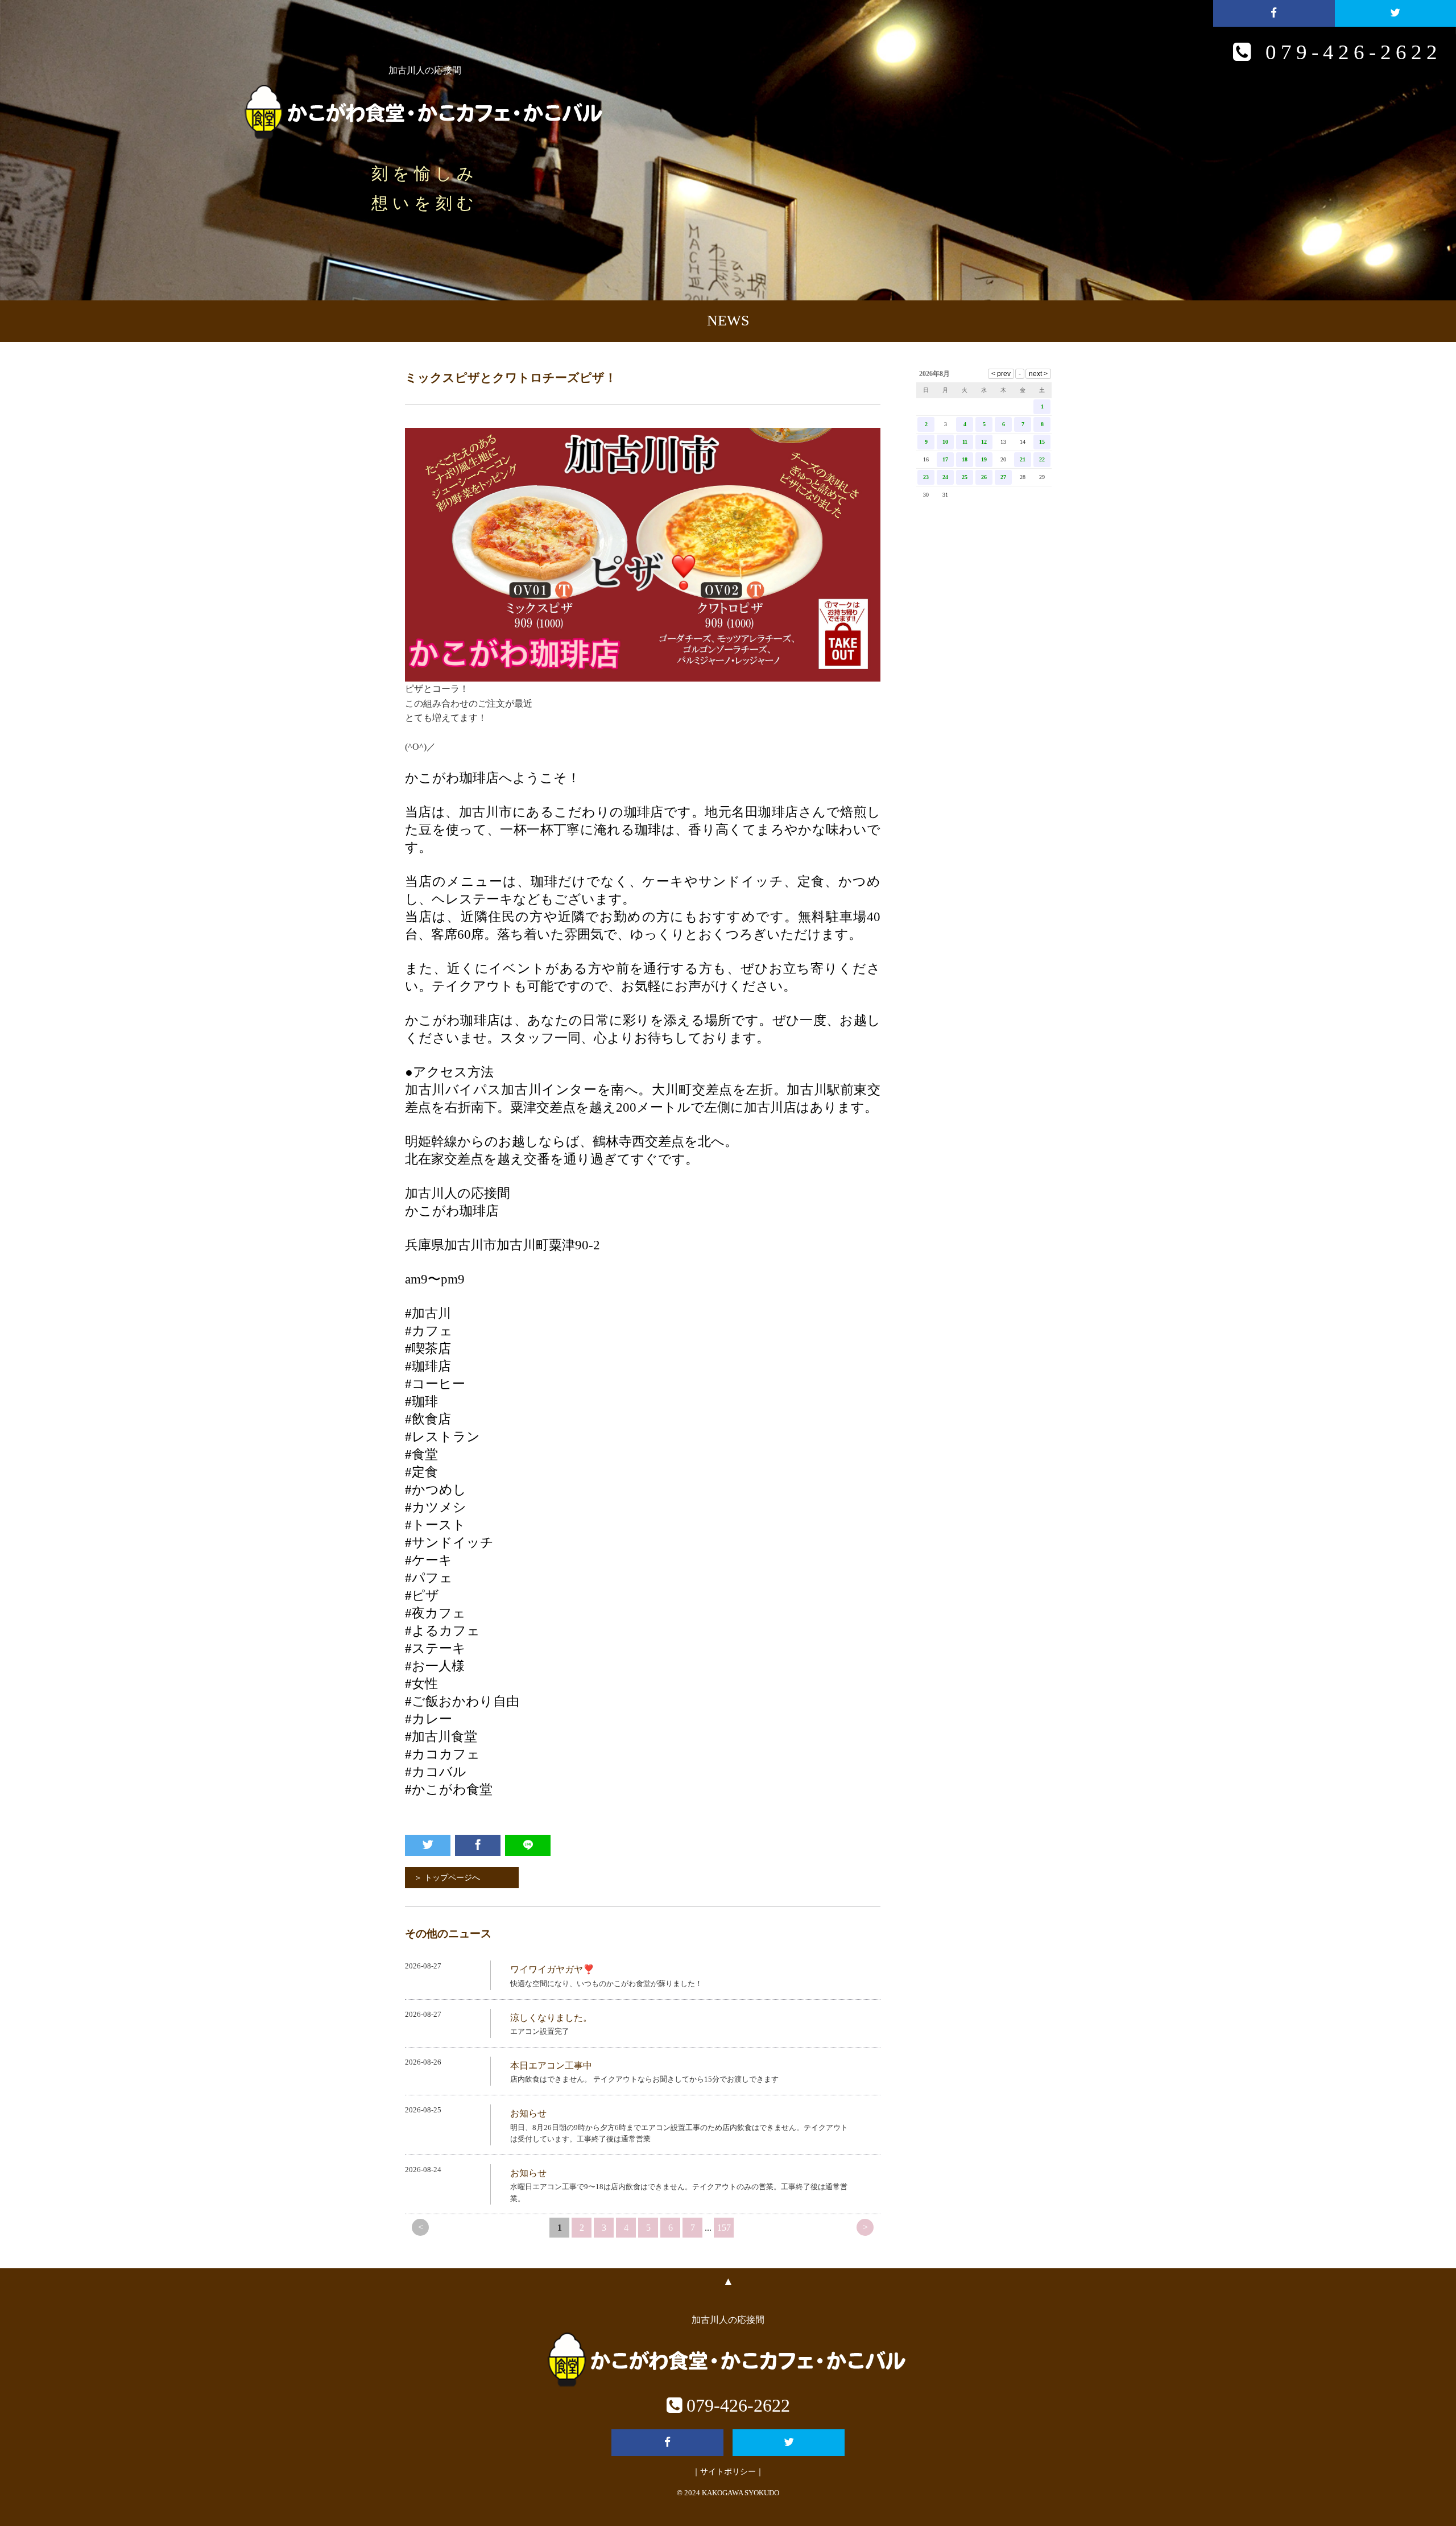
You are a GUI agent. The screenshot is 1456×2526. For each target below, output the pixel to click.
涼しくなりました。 (551, 2018)
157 (724, 2228)
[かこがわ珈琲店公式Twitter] (1395, 13)
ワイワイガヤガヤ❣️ (552, 1969)
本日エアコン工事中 (551, 2065)
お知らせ (528, 2113)
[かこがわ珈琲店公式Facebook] (1274, 13)
